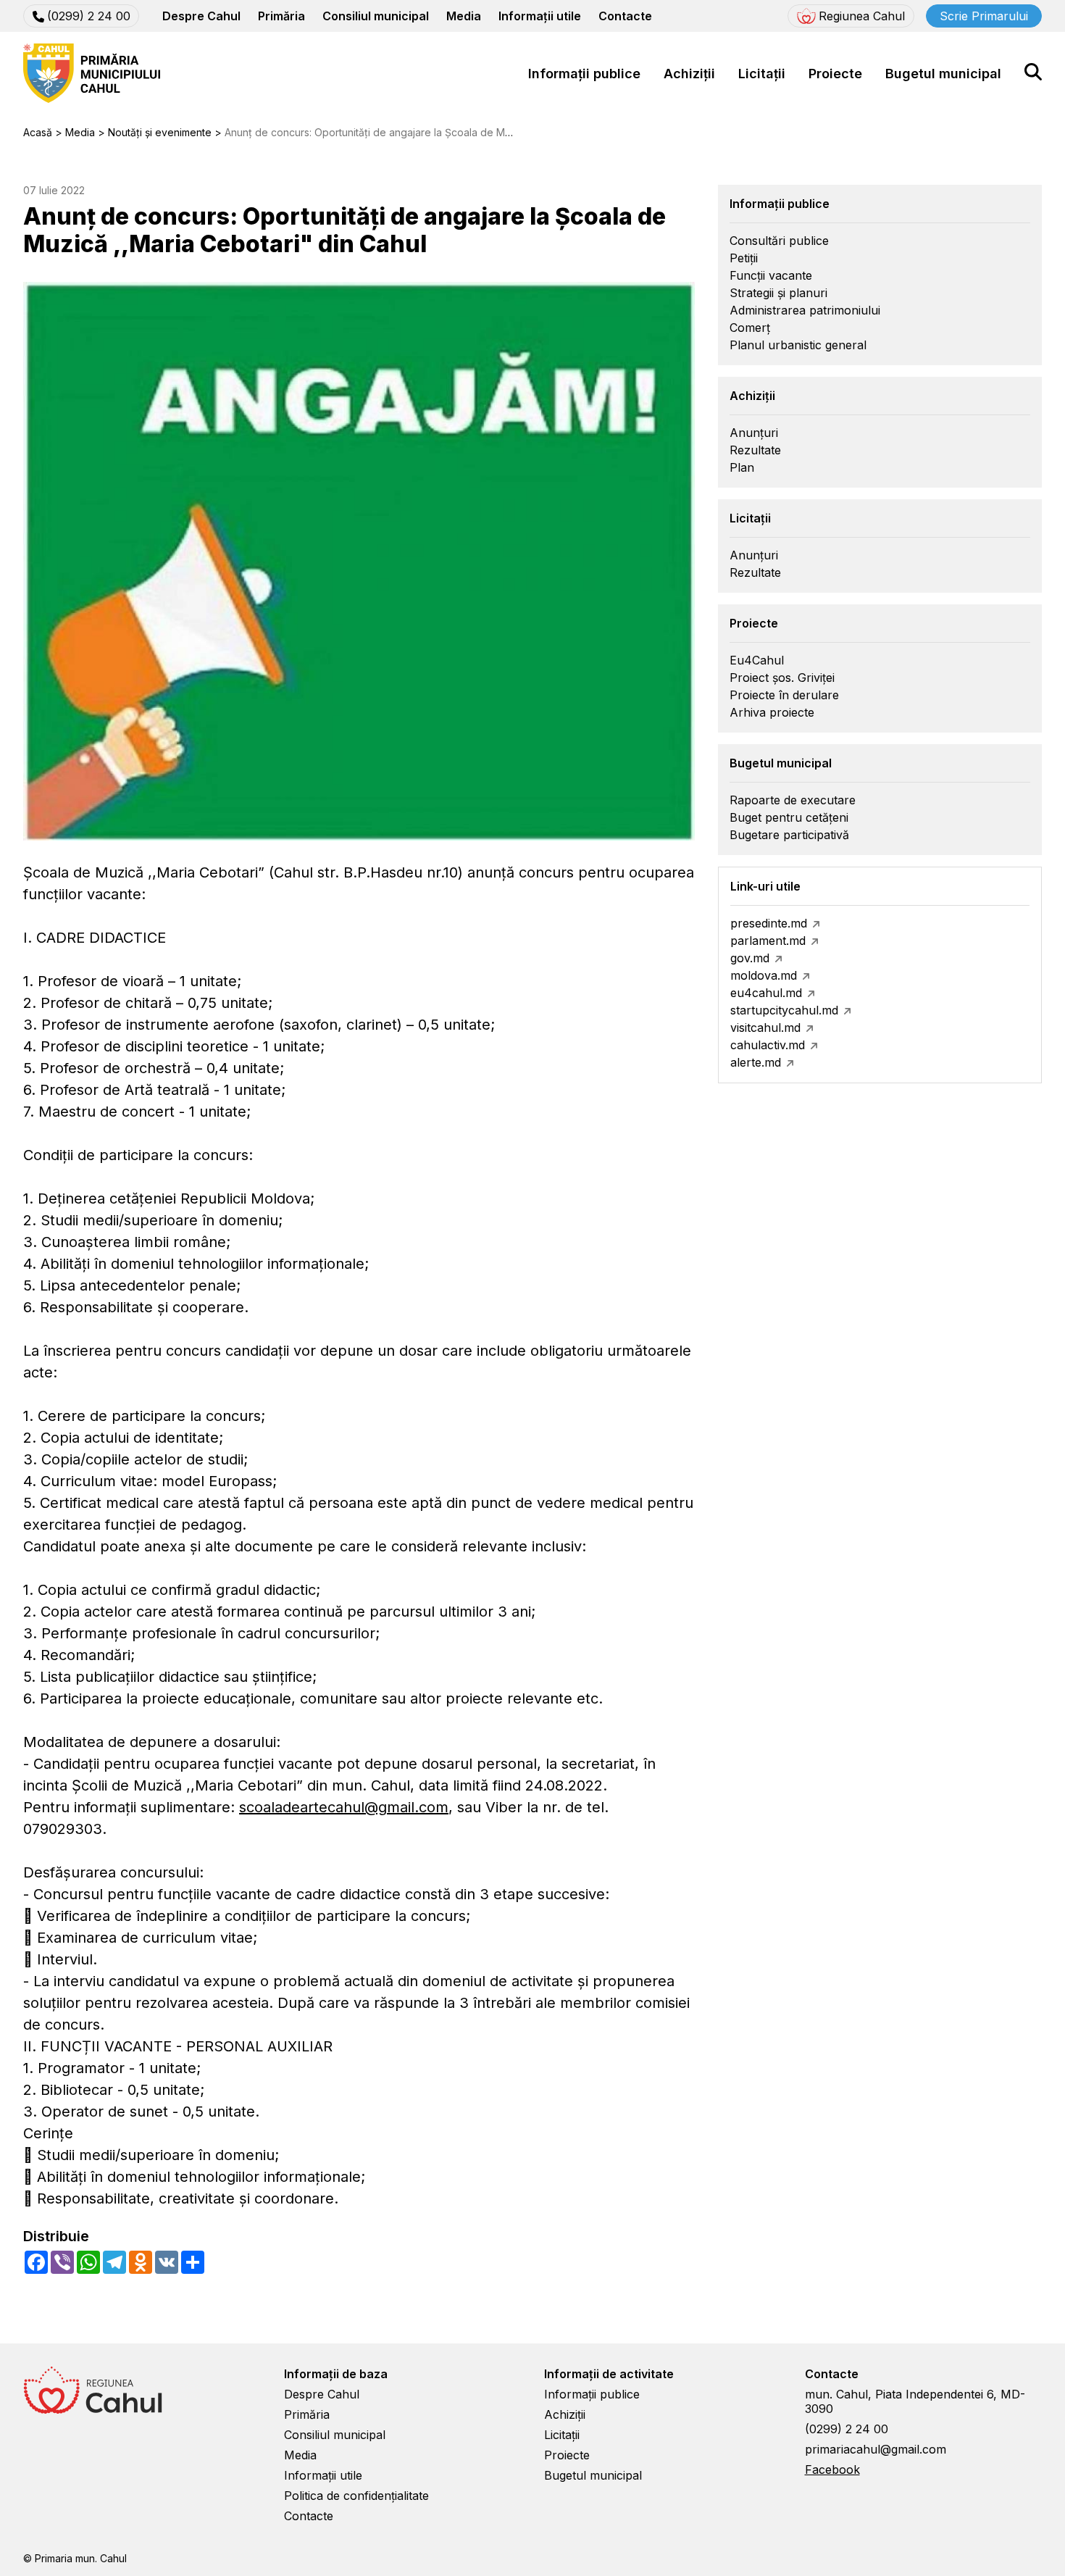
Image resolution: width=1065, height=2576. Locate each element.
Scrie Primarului (984, 16)
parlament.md (768, 941)
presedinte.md (769, 923)
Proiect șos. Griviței (782, 678)
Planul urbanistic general (798, 345)
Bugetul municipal (943, 74)
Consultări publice (779, 241)
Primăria (281, 16)
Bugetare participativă (789, 835)
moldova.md (764, 975)
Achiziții (689, 74)
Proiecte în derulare (784, 695)
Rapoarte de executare (793, 800)
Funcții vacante (771, 275)
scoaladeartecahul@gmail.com (344, 1807)
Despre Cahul (201, 16)
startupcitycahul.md (784, 1010)
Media (464, 16)
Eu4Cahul (757, 660)
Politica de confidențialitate (356, 2496)
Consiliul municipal (376, 16)
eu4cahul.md (766, 993)
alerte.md (756, 1062)
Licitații (762, 74)
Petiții (744, 258)
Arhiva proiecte (772, 712)
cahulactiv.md (768, 1045)
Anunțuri (754, 433)
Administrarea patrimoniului (805, 310)
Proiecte (835, 74)
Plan (742, 467)
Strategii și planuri (778, 293)
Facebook (832, 2469)
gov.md (750, 958)
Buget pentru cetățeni (789, 817)
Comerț (750, 328)
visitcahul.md (765, 1028)
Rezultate (755, 450)
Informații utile (540, 16)
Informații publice (584, 74)
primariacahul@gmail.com (876, 2449)
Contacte (625, 16)
